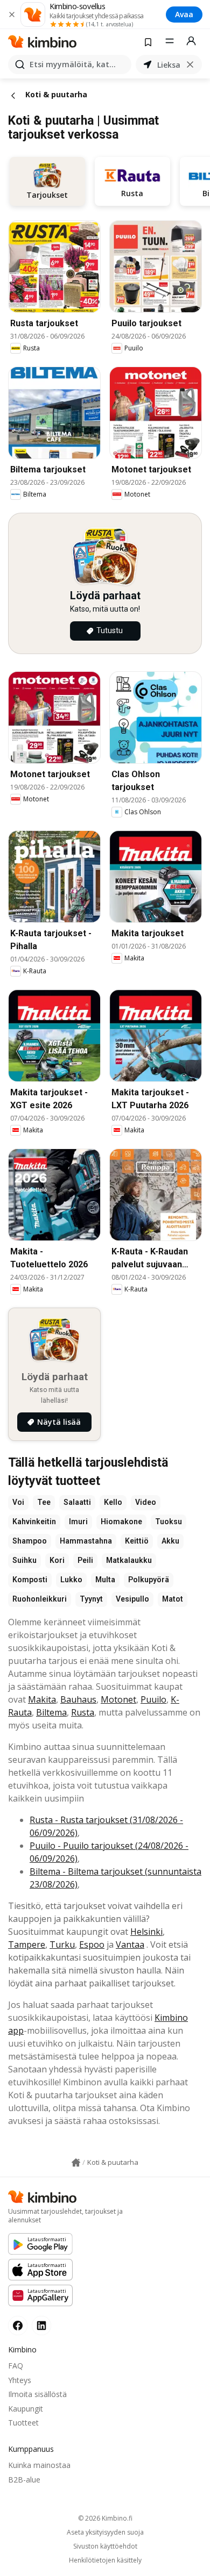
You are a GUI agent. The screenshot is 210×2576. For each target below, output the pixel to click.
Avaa (184, 14)
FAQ (16, 2366)
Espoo (92, 1944)
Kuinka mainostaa (39, 2465)
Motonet (118, 1699)
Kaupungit (26, 2409)
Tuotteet (23, 2423)
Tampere (27, 1944)
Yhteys (20, 2380)
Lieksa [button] (169, 65)
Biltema (51, 1712)
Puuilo (153, 1699)
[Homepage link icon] (76, 2163)
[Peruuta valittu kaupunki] (190, 64)
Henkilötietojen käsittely (105, 2560)
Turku (62, 1944)
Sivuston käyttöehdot (105, 2546)
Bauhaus (78, 1699)
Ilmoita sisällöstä (37, 2394)
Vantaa (130, 1944)
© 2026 (105, 2518)
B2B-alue (24, 2480)
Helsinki (146, 1932)
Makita (42, 1699)
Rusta (83, 1712)
